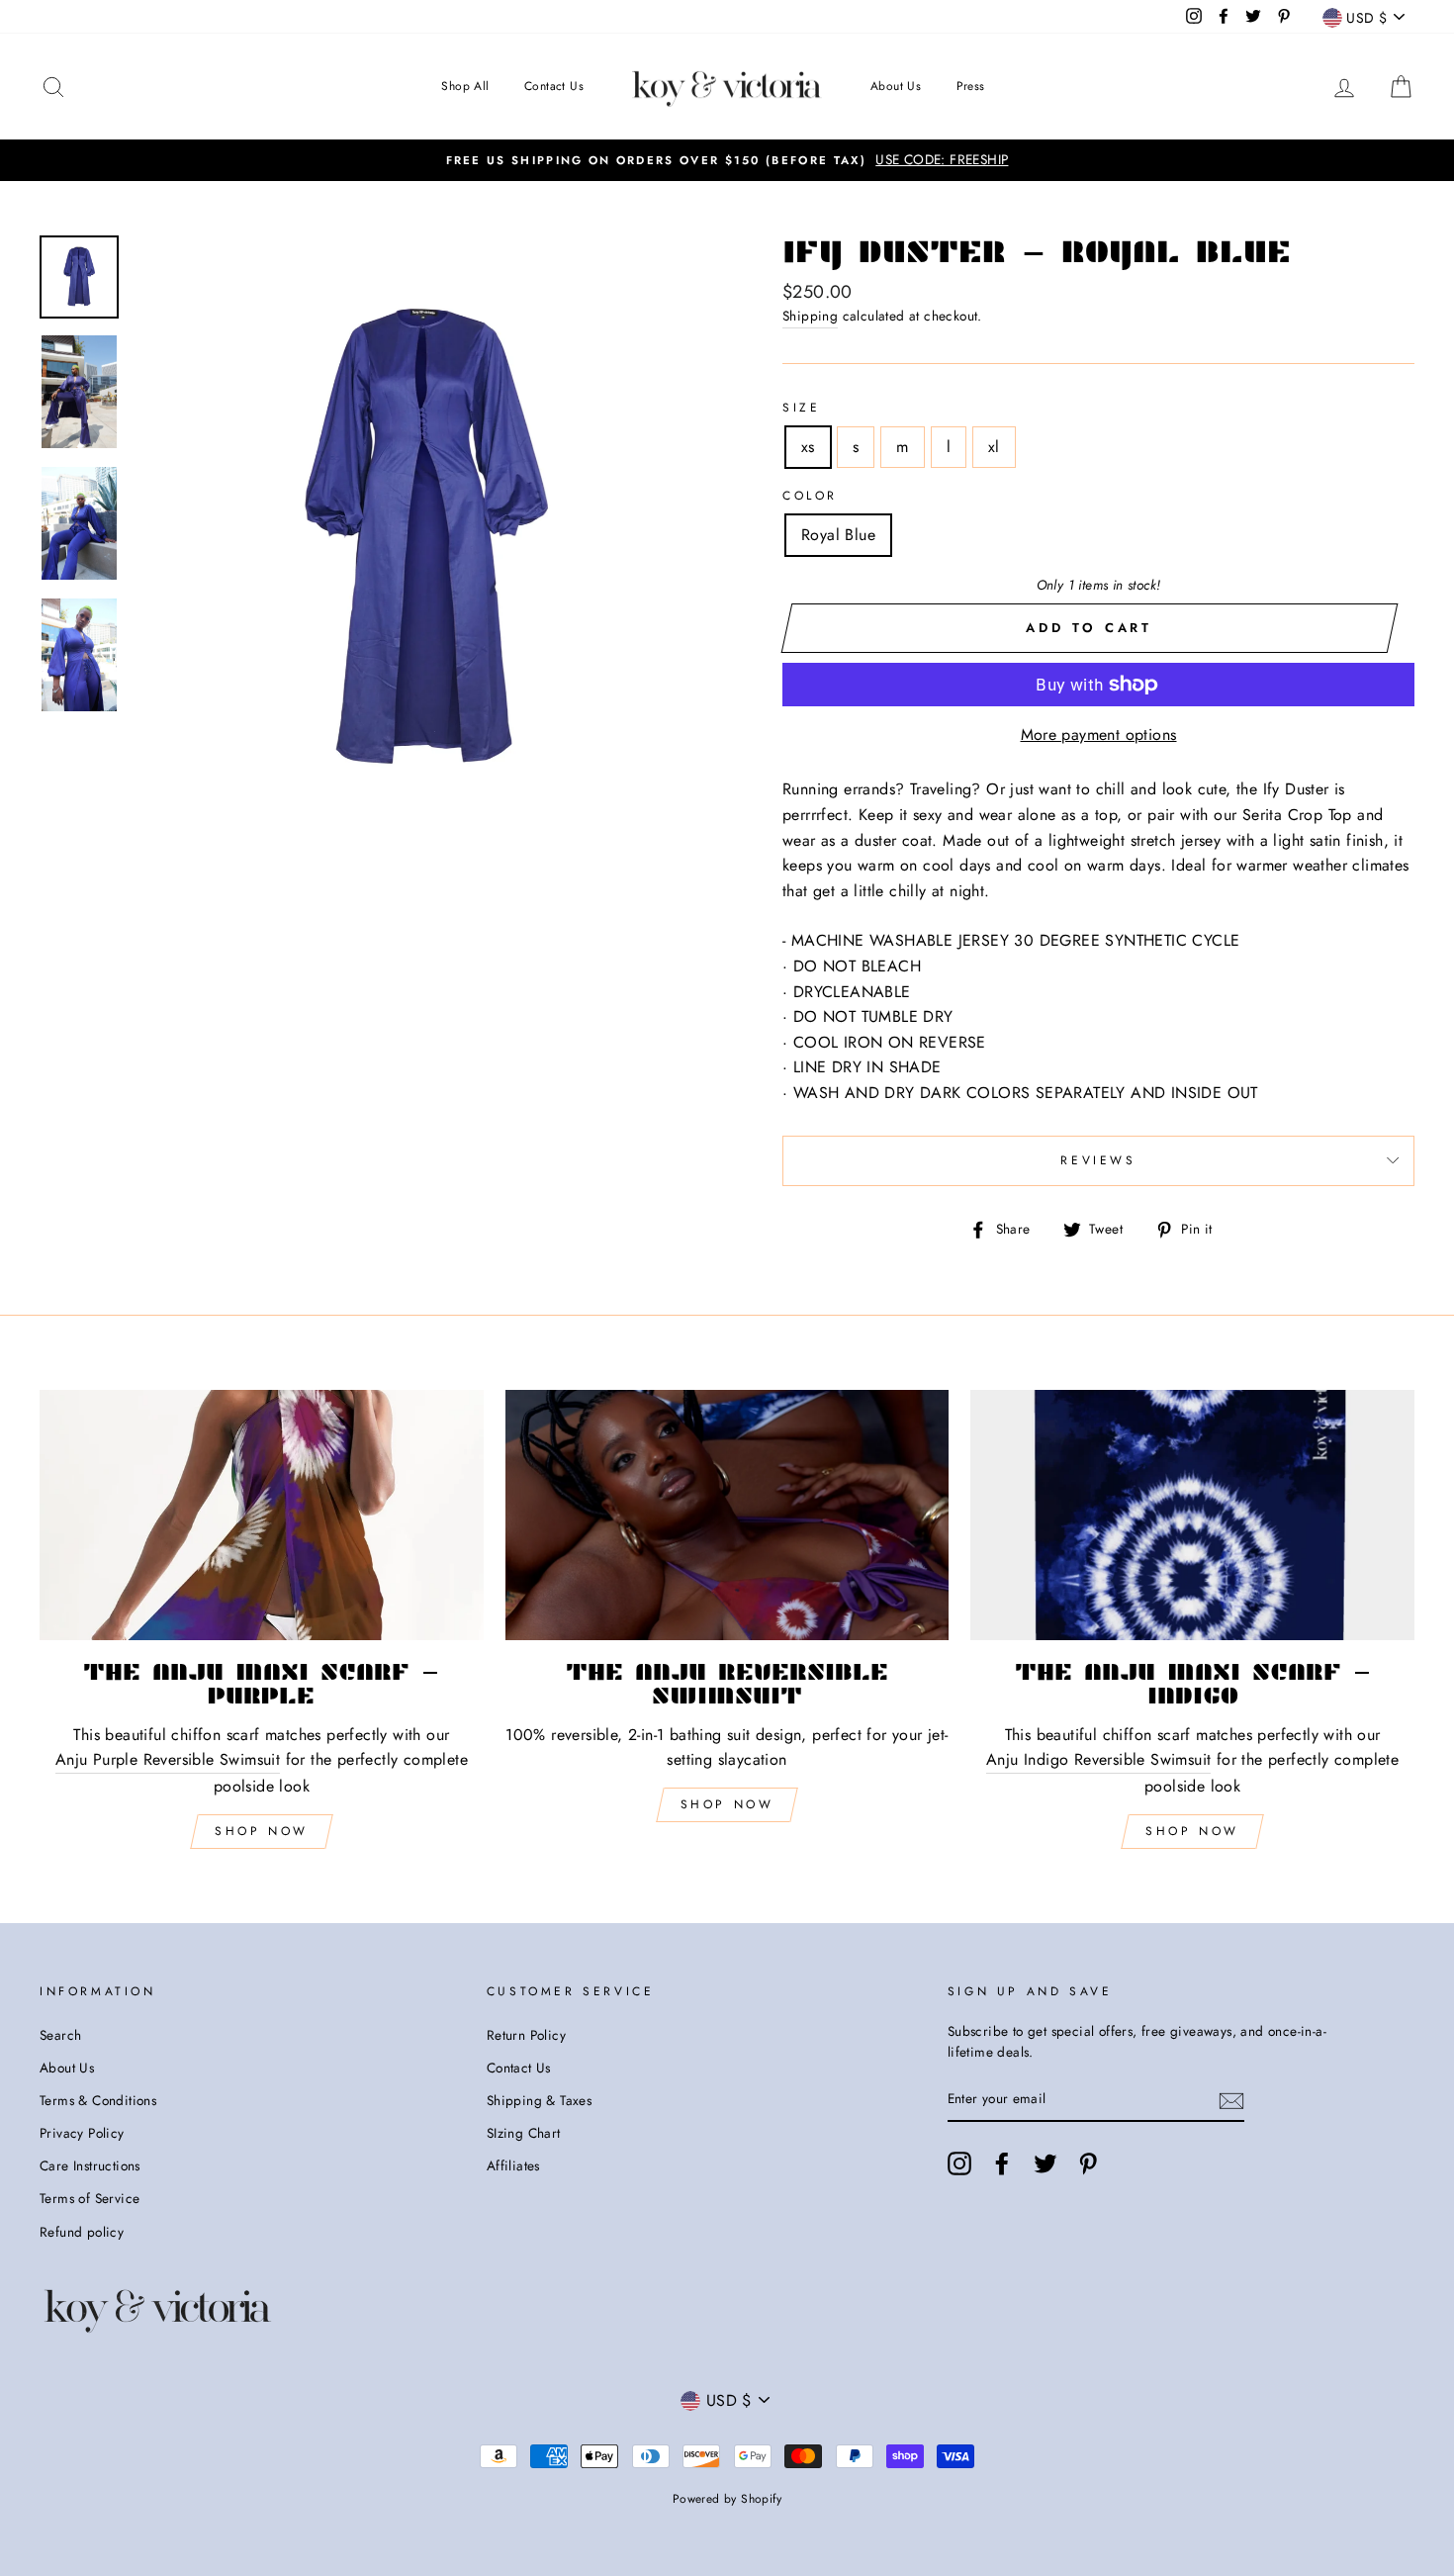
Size (801, 408)
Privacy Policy (82, 2133)
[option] (727, 160)
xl (994, 447)
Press (971, 86)
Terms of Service (90, 2198)
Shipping (810, 316)
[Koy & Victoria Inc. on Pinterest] (1088, 2163)
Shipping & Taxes (539, 2100)
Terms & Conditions (98, 2100)
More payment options (1099, 735)
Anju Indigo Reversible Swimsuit (1098, 1759)
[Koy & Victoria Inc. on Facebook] (1002, 2163)
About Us (896, 86)
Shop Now (262, 1831)
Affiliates (513, 2165)
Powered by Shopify (727, 2499)
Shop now (727, 1804)
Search (60, 2035)
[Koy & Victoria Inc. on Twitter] (1045, 2163)
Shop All (465, 86)
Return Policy (526, 2035)
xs (808, 447)
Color (810, 496)
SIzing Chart (524, 2133)
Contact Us (554, 86)
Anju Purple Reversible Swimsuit (168, 1759)
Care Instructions (90, 2165)
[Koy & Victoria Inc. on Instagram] (959, 2163)
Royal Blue (838, 535)
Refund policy (82, 2232)
